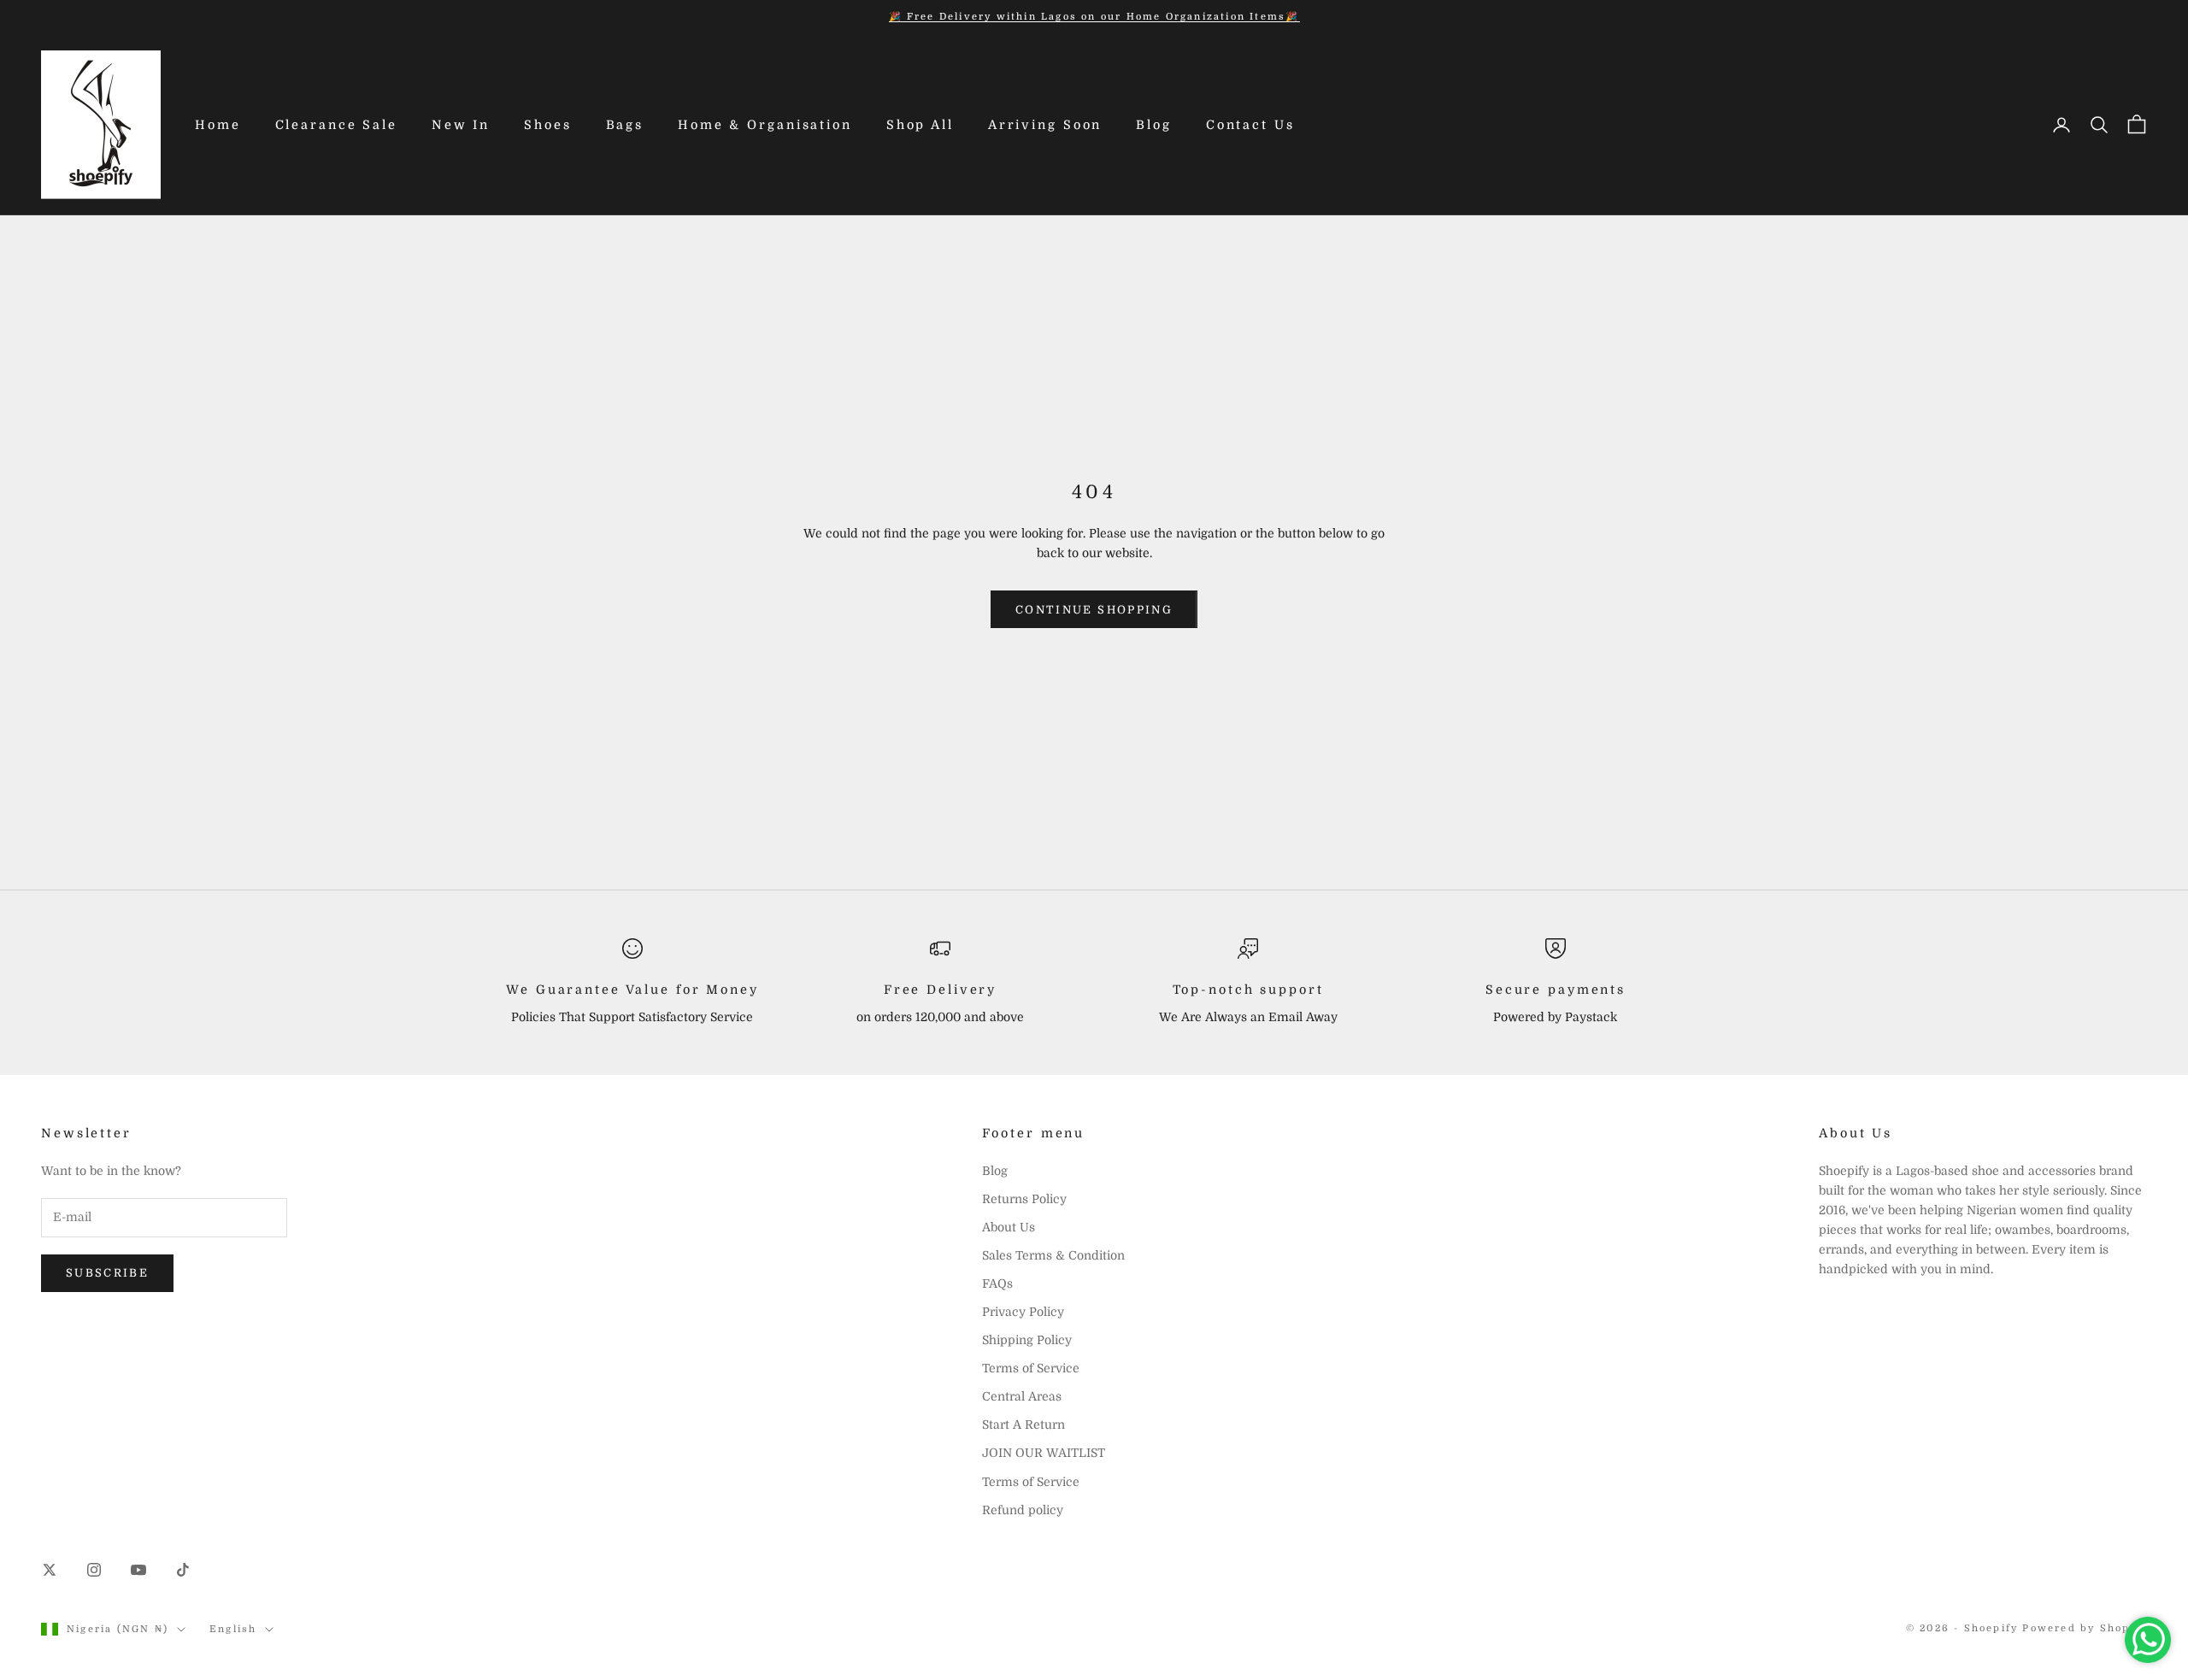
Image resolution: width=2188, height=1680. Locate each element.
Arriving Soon (1045, 125)
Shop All (920, 125)
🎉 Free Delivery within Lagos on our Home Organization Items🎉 (1094, 17)
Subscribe (107, 1273)
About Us (1009, 1227)
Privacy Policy (1023, 1312)
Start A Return (1023, 1424)
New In (461, 125)
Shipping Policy (1027, 1340)
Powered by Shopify (2085, 1628)
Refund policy (1023, 1510)
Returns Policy (1024, 1199)
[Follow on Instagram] (94, 1570)
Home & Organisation (765, 125)
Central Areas (1022, 1396)
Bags (625, 125)
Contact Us (1250, 125)
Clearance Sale (336, 125)
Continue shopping (1094, 610)
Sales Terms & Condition (1053, 1255)
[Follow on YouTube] (138, 1570)
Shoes (547, 125)
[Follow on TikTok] (183, 1570)
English (233, 1629)
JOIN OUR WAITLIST (1044, 1453)
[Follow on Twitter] (50, 1570)
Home (218, 125)
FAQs (997, 1283)
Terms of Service (1031, 1368)
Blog (1154, 125)
